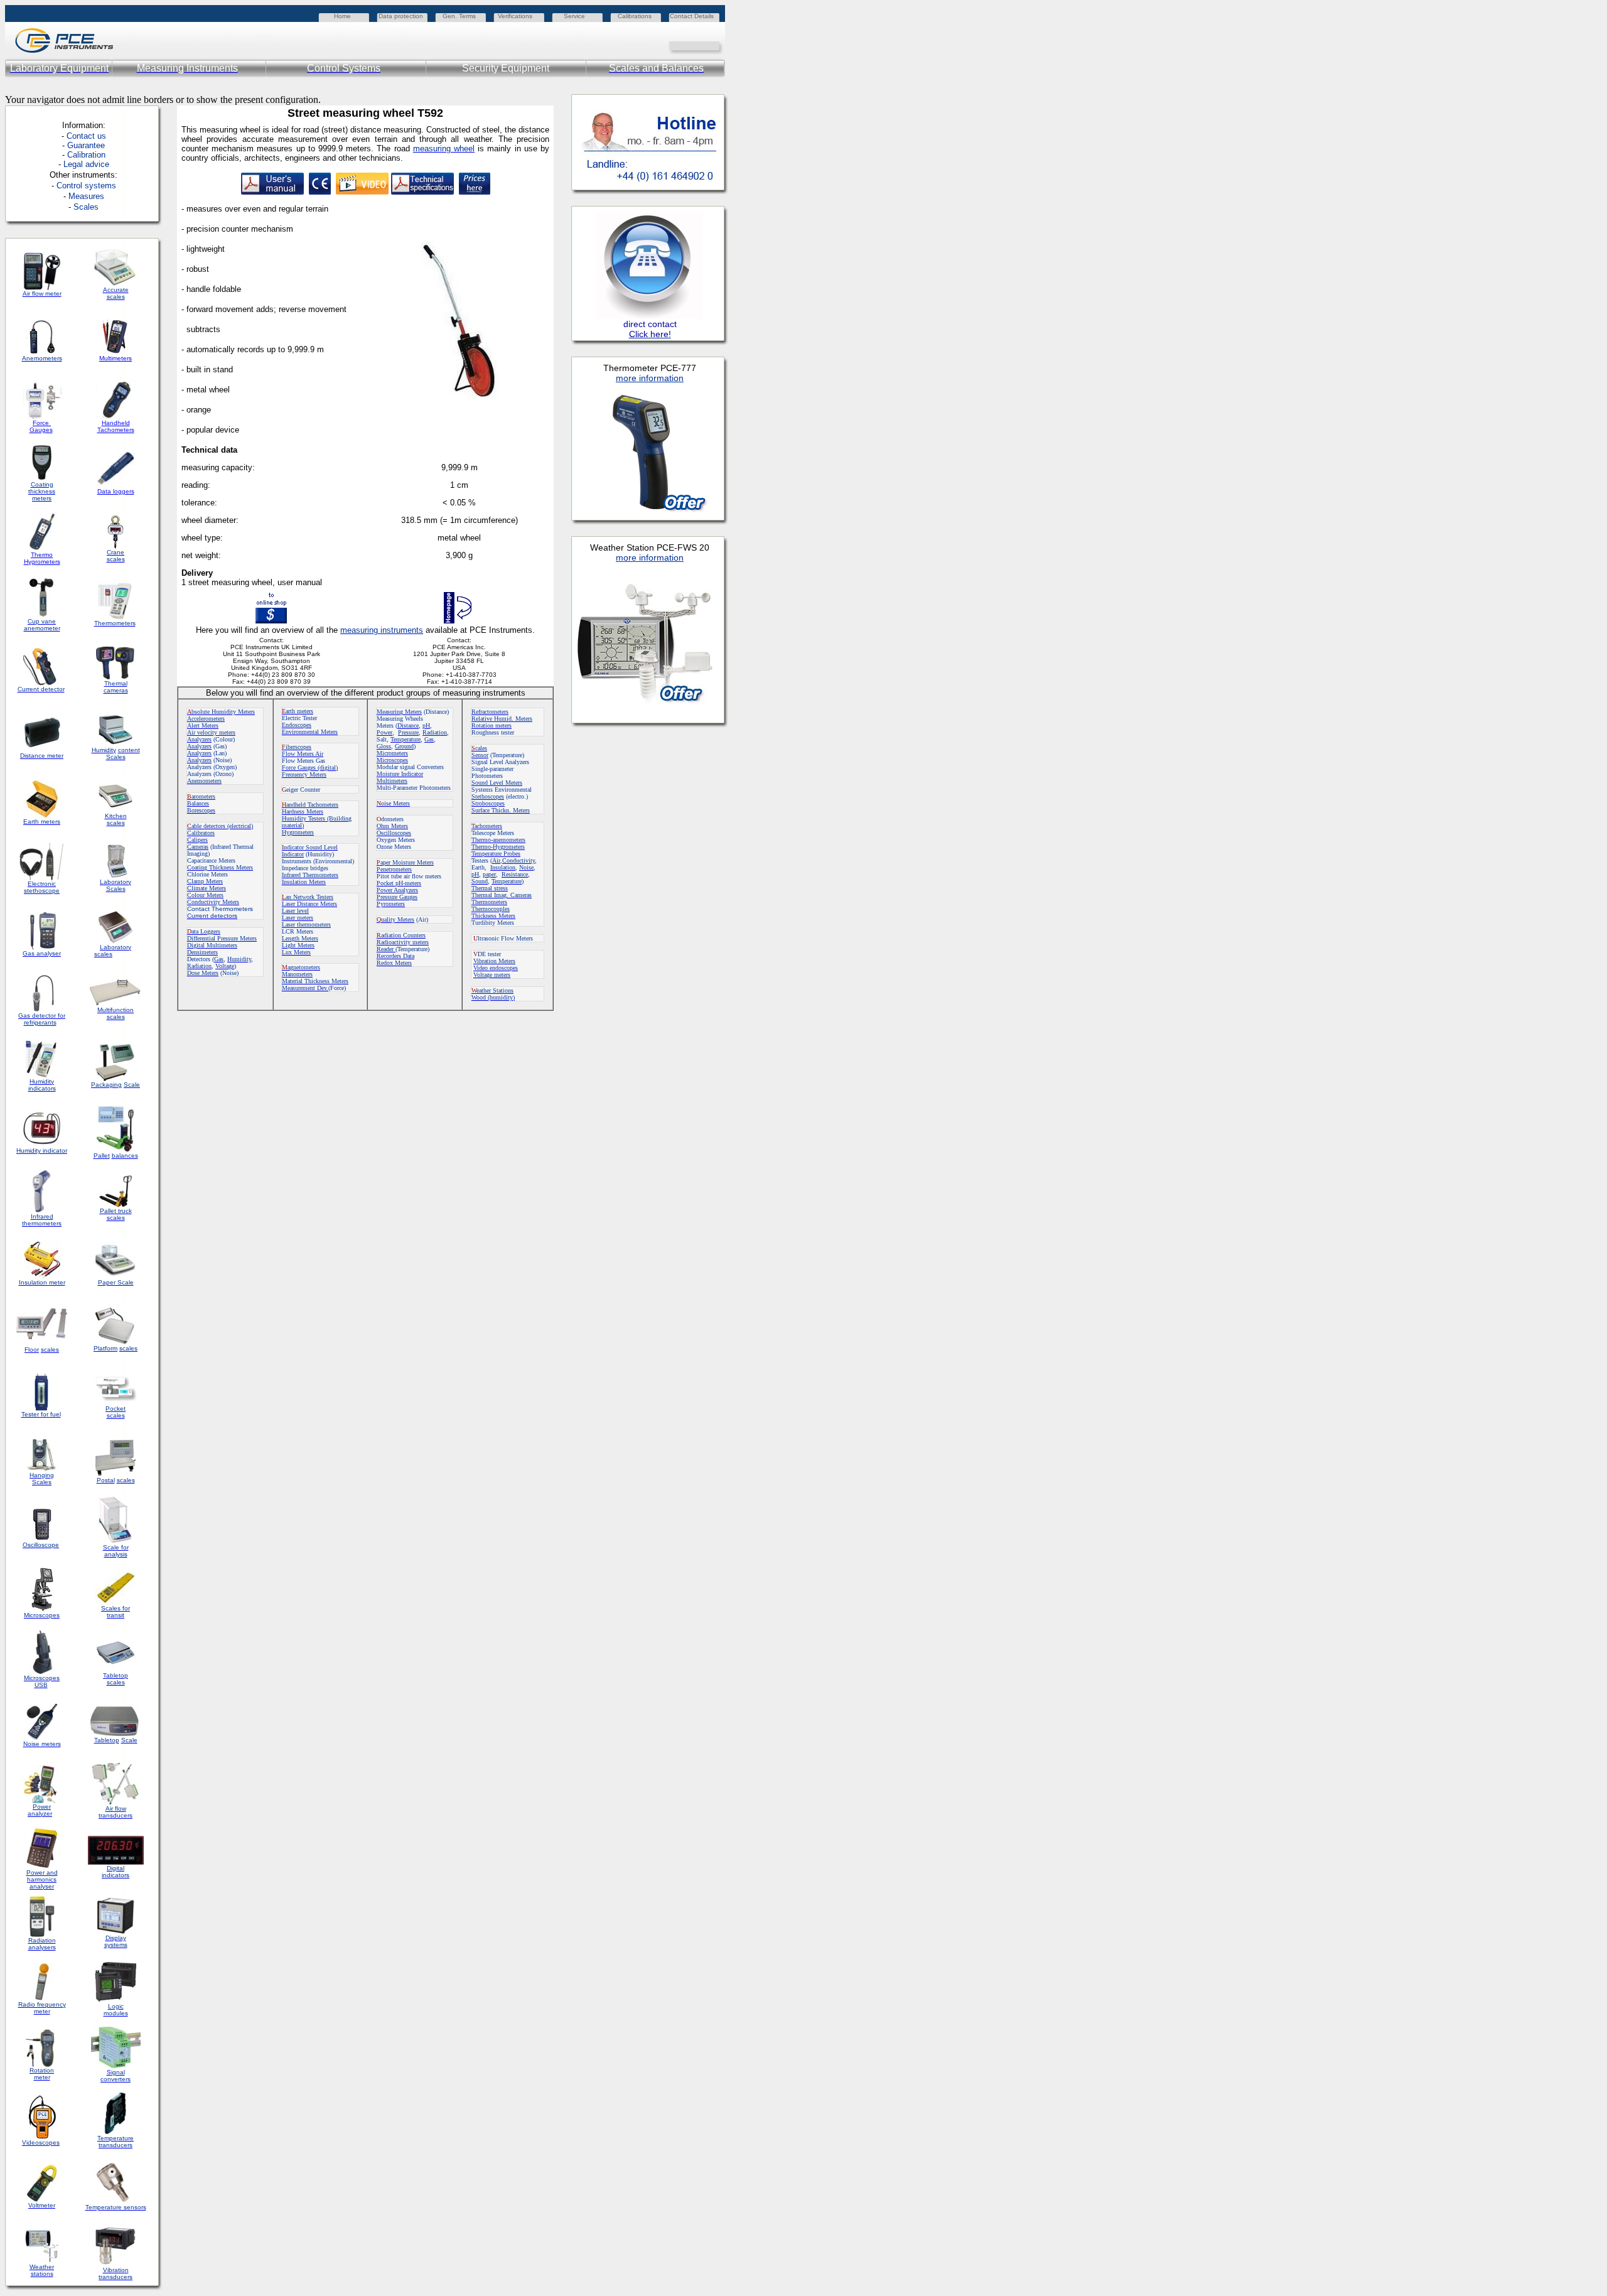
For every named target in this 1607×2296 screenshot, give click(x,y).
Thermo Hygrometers (42, 558)
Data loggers (116, 491)
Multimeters (116, 358)
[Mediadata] (716, 45)
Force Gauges (41, 426)
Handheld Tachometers (116, 426)
